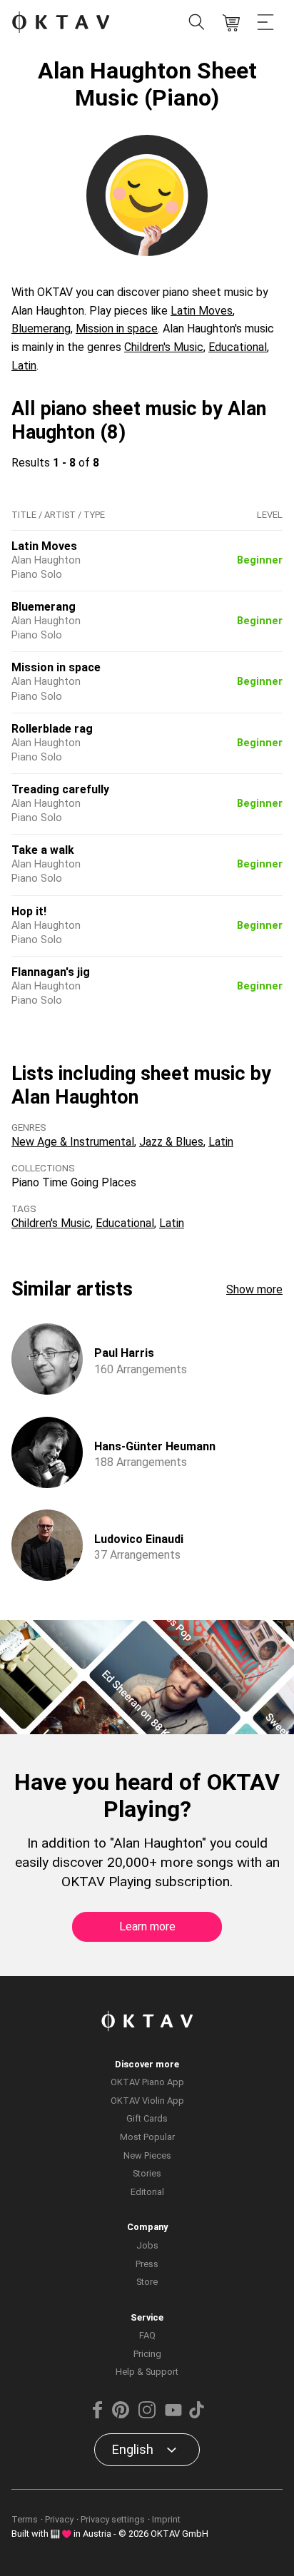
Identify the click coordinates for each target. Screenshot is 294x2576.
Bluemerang (41, 329)
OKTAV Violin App (147, 2101)
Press (147, 2264)
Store (147, 2282)
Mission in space (117, 329)
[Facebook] (98, 2415)
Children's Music (164, 347)
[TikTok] (196, 2415)
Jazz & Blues (171, 1142)
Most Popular (147, 2137)
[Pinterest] (121, 2415)
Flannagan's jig (51, 972)
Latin (24, 366)
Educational (238, 347)
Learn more (147, 1926)
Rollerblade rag (52, 729)
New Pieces (147, 2155)
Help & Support (147, 2372)
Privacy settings (113, 2519)
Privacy (59, 2519)
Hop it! (29, 911)
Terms (25, 2519)
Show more (254, 1289)
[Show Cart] (231, 23)
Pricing (147, 2354)
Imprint (166, 2519)
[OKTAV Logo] (61, 23)
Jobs (147, 2245)
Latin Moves (202, 311)
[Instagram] (147, 2415)
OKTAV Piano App (147, 2082)
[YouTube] (173, 2415)
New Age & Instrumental (73, 1142)
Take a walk (43, 850)
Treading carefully (60, 789)
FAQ (147, 2335)
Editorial (147, 2192)
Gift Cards (147, 2118)
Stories (147, 2173)
